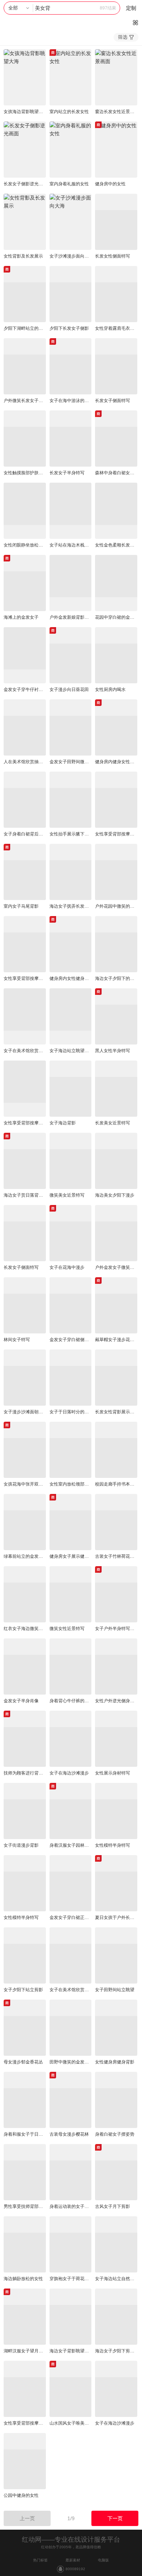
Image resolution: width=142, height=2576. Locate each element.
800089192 (75, 2569)
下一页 (115, 2518)
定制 (131, 8)
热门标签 (40, 2560)
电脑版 (103, 2560)
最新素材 (73, 2560)
